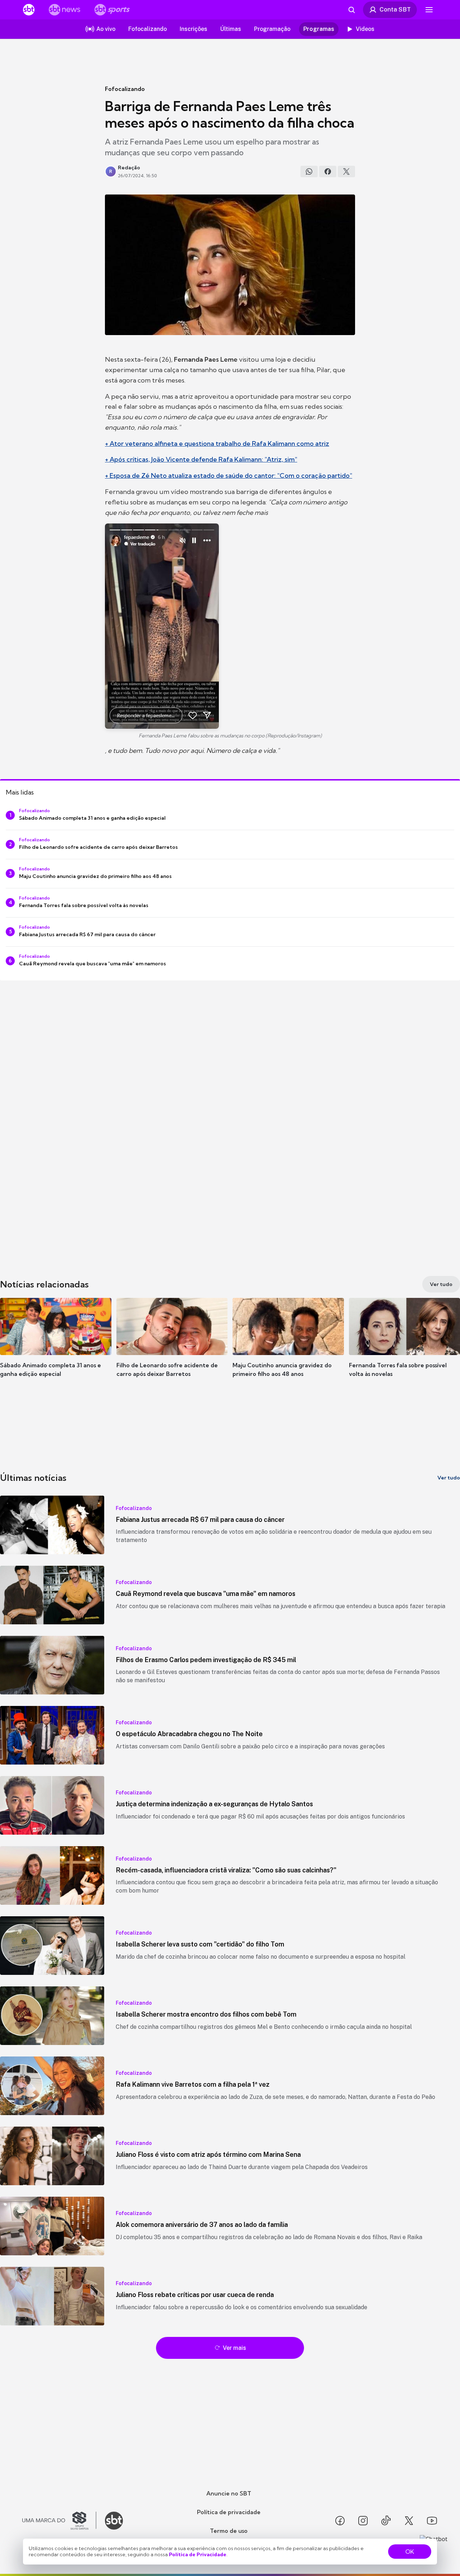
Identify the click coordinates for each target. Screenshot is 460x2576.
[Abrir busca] (351, 10)
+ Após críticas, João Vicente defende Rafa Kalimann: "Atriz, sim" (201, 459)
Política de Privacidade (198, 2554)
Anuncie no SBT (229, 2493)
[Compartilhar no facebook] (328, 171)
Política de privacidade (229, 2512)
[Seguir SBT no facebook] (340, 2521)
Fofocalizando (125, 89)
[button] (56, 1348)
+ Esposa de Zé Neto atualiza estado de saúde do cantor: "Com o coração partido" (229, 475)
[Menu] (429, 10)
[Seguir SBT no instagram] (363, 2521)
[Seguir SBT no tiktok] (386, 2521)
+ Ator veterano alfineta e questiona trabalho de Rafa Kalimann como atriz (217, 443)
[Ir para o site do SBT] (114, 2521)
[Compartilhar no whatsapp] (309, 171)
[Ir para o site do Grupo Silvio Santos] (59, 2521)
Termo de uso (229, 2531)
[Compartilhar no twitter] (346, 171)
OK (410, 2552)
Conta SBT (395, 9)
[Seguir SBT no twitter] (409, 2521)
